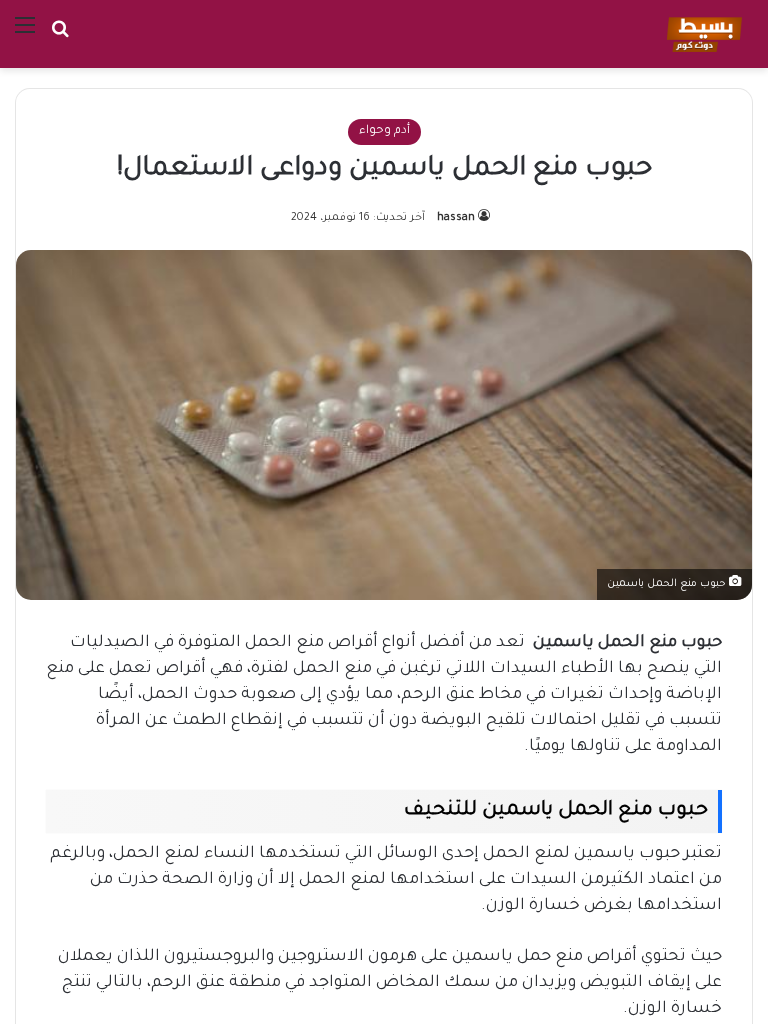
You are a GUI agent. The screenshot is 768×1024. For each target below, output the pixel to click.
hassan (456, 218)
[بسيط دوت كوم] (701, 34)
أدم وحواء (384, 131)
